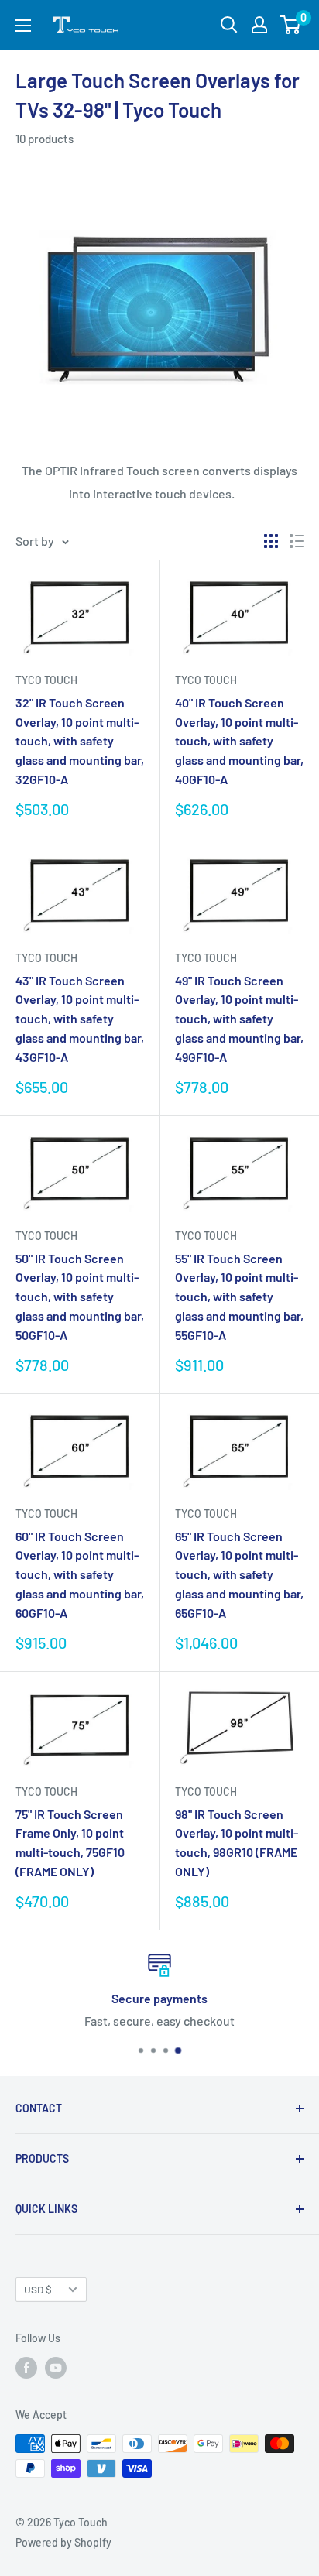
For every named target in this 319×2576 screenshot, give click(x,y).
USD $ (38, 2289)
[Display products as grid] (271, 541)
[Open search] (229, 25)
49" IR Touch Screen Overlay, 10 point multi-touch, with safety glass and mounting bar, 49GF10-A (239, 1019)
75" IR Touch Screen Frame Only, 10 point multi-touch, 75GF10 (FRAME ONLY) (70, 1843)
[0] (291, 25)
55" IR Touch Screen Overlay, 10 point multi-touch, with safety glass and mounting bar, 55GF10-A (239, 1297)
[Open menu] (23, 26)
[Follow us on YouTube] (56, 2368)
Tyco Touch (46, 680)
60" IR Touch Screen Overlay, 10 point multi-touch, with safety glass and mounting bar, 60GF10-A (80, 1574)
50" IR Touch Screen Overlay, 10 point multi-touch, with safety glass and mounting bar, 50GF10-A (80, 1297)
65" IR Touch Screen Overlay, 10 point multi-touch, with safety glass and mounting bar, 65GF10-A (239, 1574)
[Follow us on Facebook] (26, 2368)
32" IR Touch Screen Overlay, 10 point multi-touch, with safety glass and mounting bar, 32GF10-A (80, 741)
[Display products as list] (297, 541)
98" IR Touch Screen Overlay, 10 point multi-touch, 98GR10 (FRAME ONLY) (237, 1843)
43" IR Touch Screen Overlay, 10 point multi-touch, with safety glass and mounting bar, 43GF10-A (80, 1019)
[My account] (259, 25)
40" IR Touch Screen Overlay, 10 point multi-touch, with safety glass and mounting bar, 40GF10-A (239, 741)
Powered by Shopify (63, 2542)
